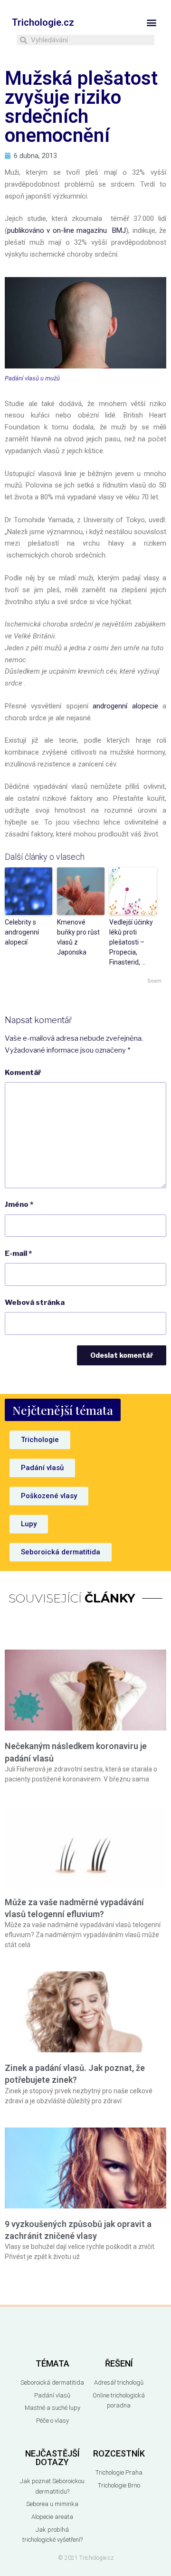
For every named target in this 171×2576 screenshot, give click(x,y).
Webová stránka (35, 1303)
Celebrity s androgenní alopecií (22, 932)
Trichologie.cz (43, 22)
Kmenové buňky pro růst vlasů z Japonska (78, 937)
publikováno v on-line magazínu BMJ (66, 230)
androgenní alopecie (125, 706)
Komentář (23, 1073)
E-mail (18, 1253)
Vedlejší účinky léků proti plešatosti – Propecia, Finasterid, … (131, 942)
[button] (151, 22)
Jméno (19, 1204)
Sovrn (154, 981)
